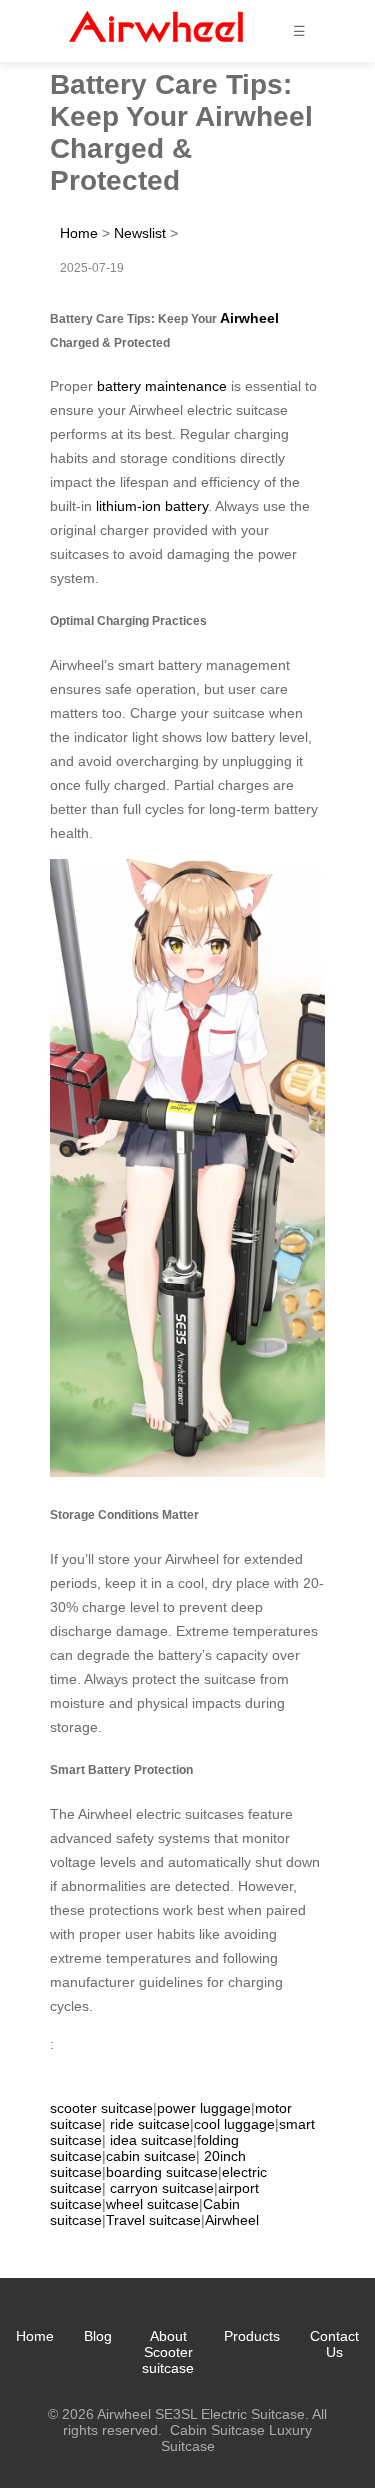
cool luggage (234, 2124)
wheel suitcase (152, 2204)
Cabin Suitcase (217, 2430)
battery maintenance (162, 386)
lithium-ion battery (152, 506)
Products (252, 2336)
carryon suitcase (162, 2188)
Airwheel (249, 318)
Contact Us (334, 2344)
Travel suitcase (153, 2220)
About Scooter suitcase (168, 2352)
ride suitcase (150, 2124)
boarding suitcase (162, 2172)
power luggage (204, 2108)
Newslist (140, 233)
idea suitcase (151, 2140)
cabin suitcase (151, 2156)
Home (79, 233)
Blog (98, 2336)
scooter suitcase (101, 2108)
